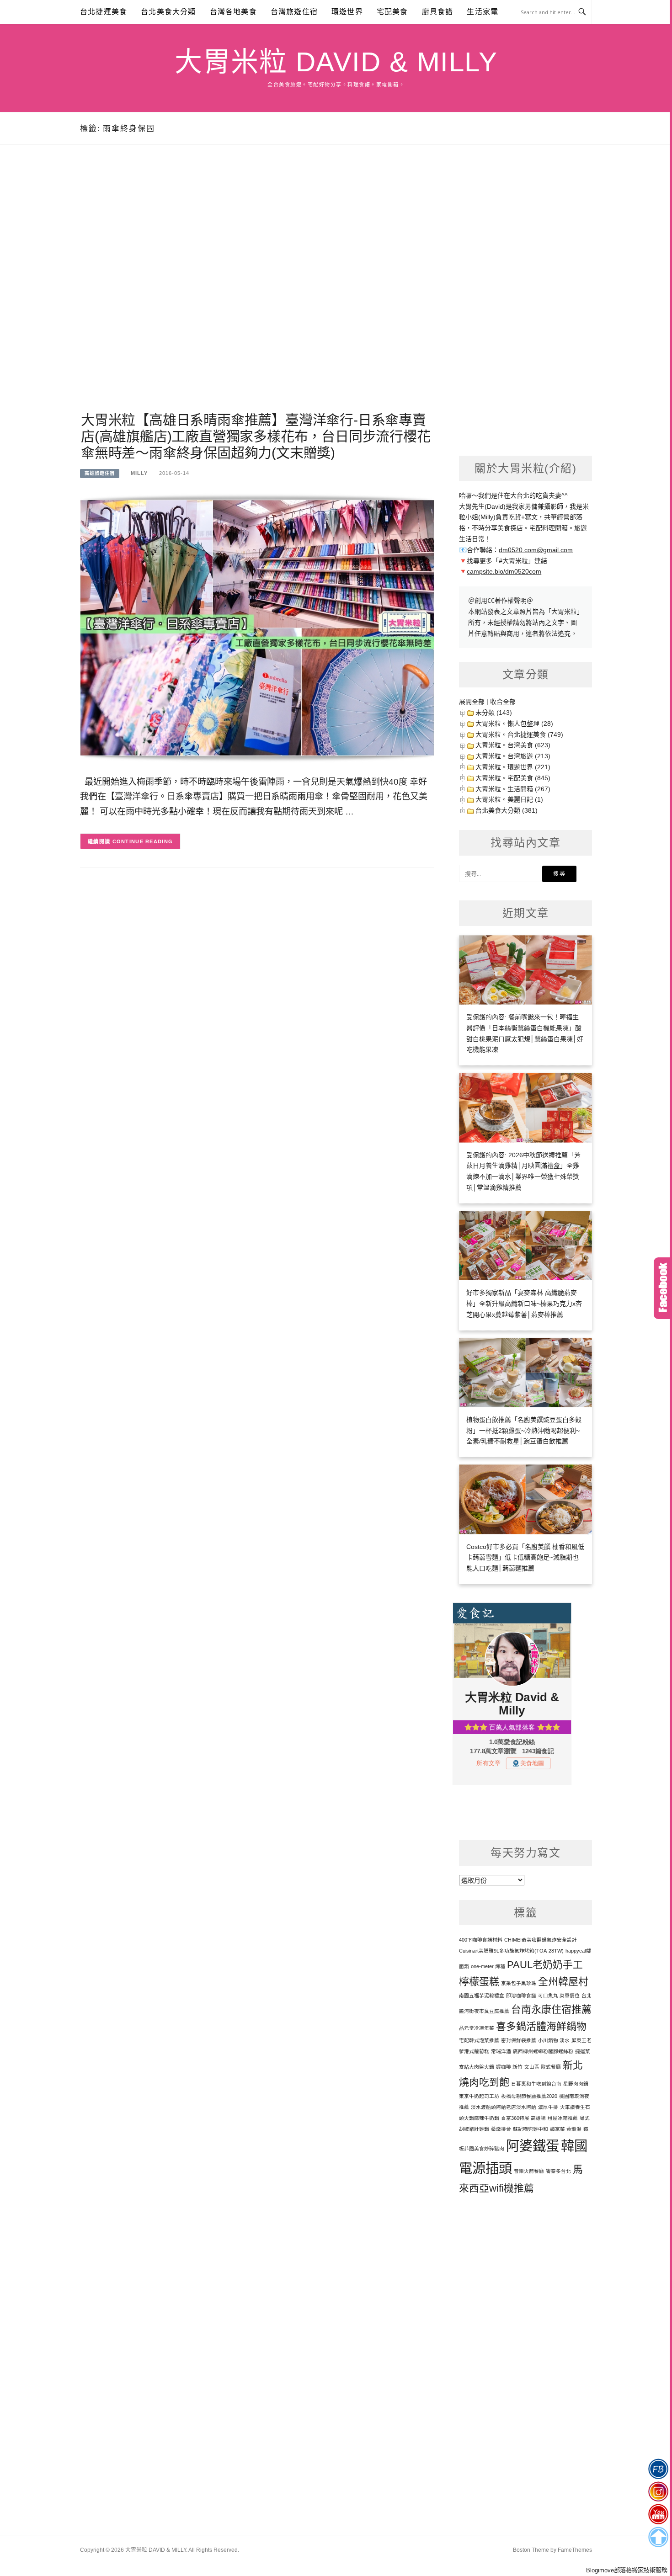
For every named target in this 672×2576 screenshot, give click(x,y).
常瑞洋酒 (501, 2051)
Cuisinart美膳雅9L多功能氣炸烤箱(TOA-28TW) (511, 1951)
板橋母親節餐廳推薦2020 (529, 2096)
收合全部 (503, 702)
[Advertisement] (257, 289)
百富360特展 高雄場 (523, 2118)
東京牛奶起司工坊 (479, 2096)
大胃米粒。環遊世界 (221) (513, 767)
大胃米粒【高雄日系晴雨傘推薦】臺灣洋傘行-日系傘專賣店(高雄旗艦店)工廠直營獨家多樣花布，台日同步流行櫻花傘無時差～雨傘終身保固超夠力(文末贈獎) (256, 436)
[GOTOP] (658, 2537)
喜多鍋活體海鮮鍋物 (541, 2026)
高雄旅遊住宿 (100, 473)
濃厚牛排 (548, 2107)
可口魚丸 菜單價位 (559, 1996)
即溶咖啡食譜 (521, 1996)
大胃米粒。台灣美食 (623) (513, 745)
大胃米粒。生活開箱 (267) (513, 789)
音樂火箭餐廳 (529, 2171)
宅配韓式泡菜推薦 (479, 2040)
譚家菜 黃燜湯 (566, 2129)
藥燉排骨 (501, 2129)
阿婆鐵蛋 (533, 2146)
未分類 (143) (494, 713)
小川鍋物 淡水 (554, 2040)
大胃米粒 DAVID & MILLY (336, 62)
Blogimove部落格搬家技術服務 (627, 2570)
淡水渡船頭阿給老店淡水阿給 (504, 2107)
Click (663, 1288)
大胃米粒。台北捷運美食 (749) (519, 734)
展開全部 (472, 702)
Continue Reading (143, 841)
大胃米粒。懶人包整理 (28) (514, 724)
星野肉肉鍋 (576, 2084)
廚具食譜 (438, 12)
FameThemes (575, 2550)
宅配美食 (392, 12)
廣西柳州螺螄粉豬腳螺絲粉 (543, 2051)
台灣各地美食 (233, 12)
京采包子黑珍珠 (519, 1983)
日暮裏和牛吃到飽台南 (536, 2084)
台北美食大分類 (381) (507, 810)
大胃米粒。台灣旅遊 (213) (513, 756)
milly (139, 473)
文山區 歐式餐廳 (543, 2067)
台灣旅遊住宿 (294, 12)
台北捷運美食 (104, 12)
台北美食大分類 (168, 12)
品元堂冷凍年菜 (477, 2028)
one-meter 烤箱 (488, 1966)
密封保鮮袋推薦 (519, 2040)
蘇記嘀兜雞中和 (531, 2129)
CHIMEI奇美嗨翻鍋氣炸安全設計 (541, 1940)
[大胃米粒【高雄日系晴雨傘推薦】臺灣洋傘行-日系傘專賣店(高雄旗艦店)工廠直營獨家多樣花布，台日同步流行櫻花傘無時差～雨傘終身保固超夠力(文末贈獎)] (257, 627)
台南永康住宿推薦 (551, 2009)
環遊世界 (347, 12)
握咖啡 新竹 (509, 2067)
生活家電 (483, 12)
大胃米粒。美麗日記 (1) (509, 799)
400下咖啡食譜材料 (481, 1940)
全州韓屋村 (563, 1982)
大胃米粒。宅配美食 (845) (513, 778)
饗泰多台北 (558, 2171)
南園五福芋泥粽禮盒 (482, 1996)
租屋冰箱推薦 (563, 2118)
